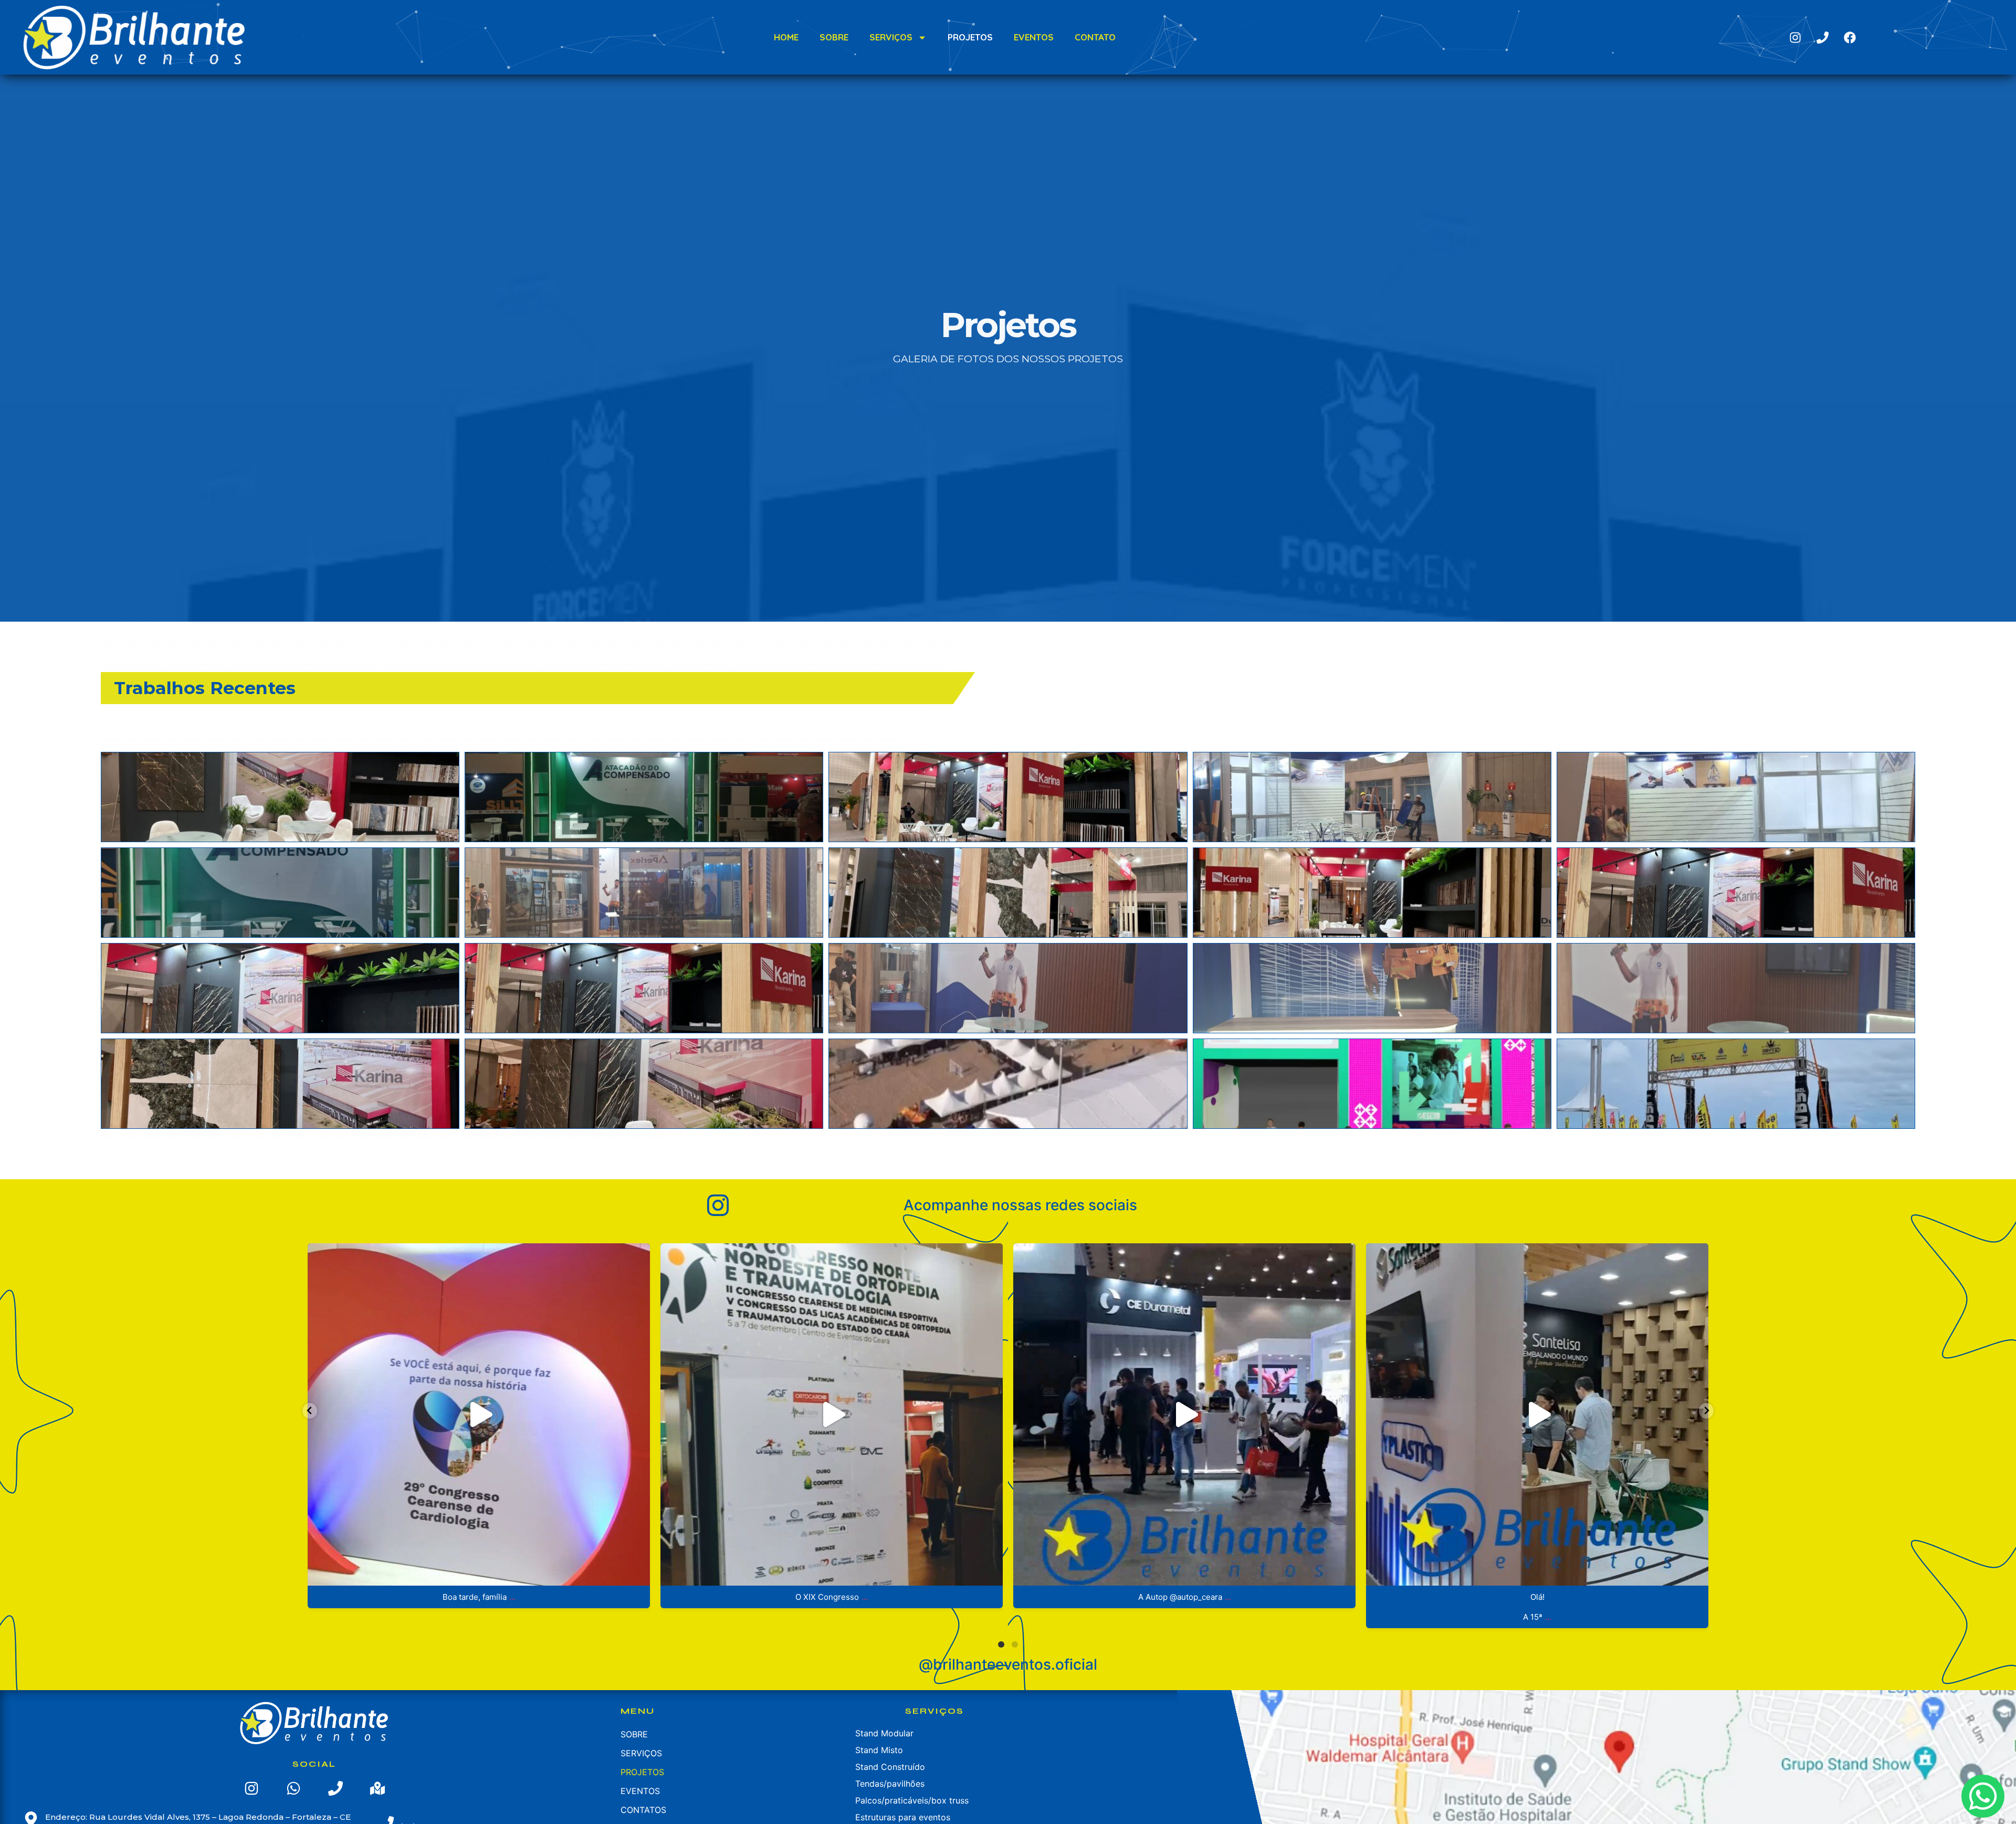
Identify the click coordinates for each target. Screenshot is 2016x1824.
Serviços (891, 37)
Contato (1095, 37)
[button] (280, 797)
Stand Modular (884, 1733)
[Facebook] (1850, 37)
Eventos (1034, 37)
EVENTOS (640, 1791)
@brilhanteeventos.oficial (1008, 1664)
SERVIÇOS (641, 1753)
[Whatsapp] (293, 1788)
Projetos (970, 37)
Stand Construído (890, 1767)
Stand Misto (879, 1750)
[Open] (479, 1414)
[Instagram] (1795, 37)
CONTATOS (643, 1810)
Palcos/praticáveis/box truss (912, 1800)
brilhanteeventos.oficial (475, 1255)
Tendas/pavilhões (890, 1784)
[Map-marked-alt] (377, 1788)
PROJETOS (642, 1772)
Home (786, 37)
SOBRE (834, 37)
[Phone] (1822, 37)
